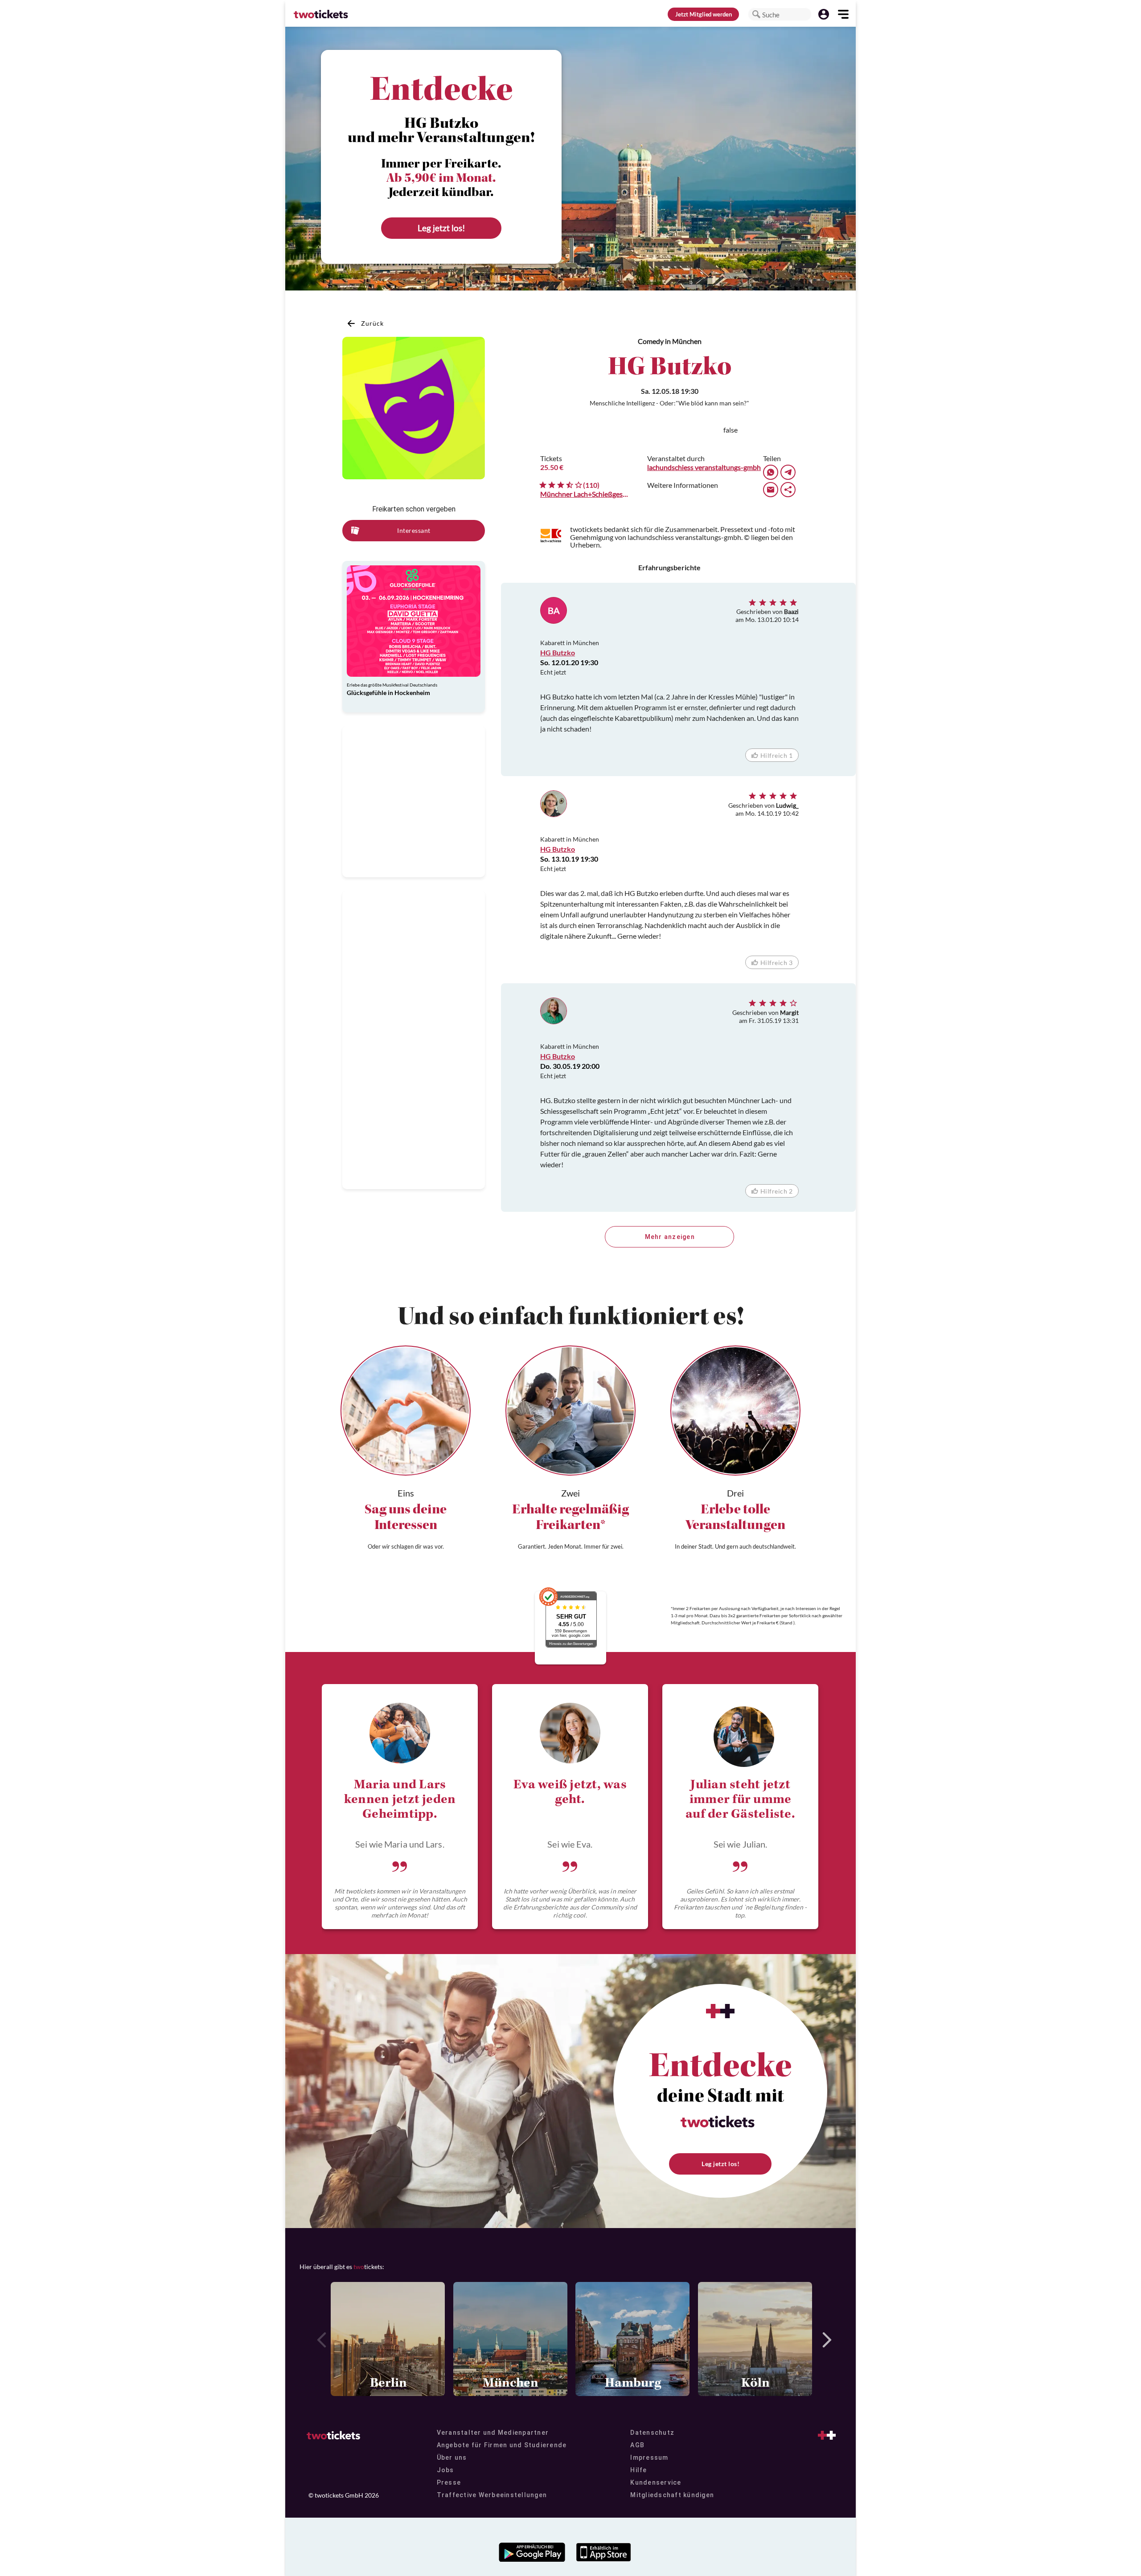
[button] (756, 14)
